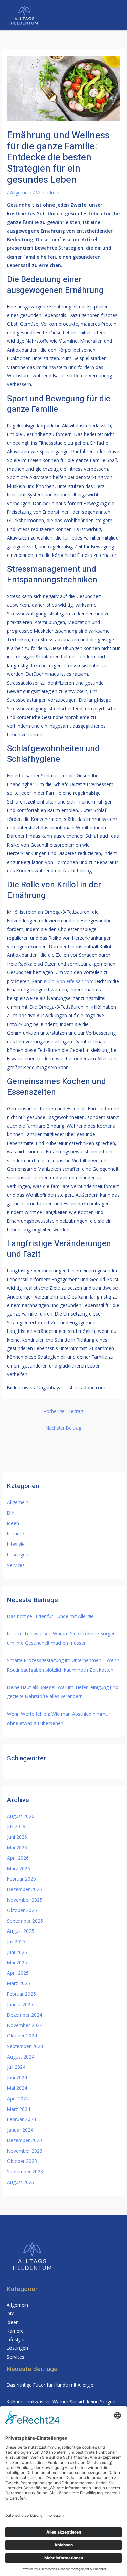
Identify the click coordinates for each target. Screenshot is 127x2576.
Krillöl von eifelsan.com (69, 981)
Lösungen (18, 1555)
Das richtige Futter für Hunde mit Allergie (50, 1616)
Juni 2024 (17, 2077)
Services (16, 1565)
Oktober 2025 (22, 1910)
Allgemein (21, 192)
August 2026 (21, 1816)
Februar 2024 (22, 2119)
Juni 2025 (17, 1952)
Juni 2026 (17, 1837)
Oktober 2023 (22, 2161)
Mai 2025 (17, 1963)
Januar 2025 (20, 2004)
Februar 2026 (22, 1879)
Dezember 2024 (25, 2015)
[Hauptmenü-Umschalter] (114, 15)
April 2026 (18, 1858)
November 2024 (25, 2025)
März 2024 (19, 2109)
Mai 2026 (17, 1847)
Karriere (16, 1533)
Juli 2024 (16, 2067)
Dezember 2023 (25, 2140)
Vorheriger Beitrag (63, 1411)
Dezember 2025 (25, 1889)
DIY (10, 1513)
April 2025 (18, 1973)
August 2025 (21, 1931)
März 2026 (19, 1868)
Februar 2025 (22, 1994)
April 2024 (18, 2098)
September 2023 (25, 2172)
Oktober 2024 (22, 2036)
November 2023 (25, 2151)
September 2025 (25, 1921)
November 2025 (25, 1900)
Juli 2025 (16, 1942)
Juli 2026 (16, 1826)
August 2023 (21, 2182)
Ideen (13, 1523)
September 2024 (25, 2046)
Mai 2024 (17, 2088)
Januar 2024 (20, 2130)
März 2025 (19, 1983)
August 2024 (21, 2057)
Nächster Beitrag (63, 1428)
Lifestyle (16, 1544)
